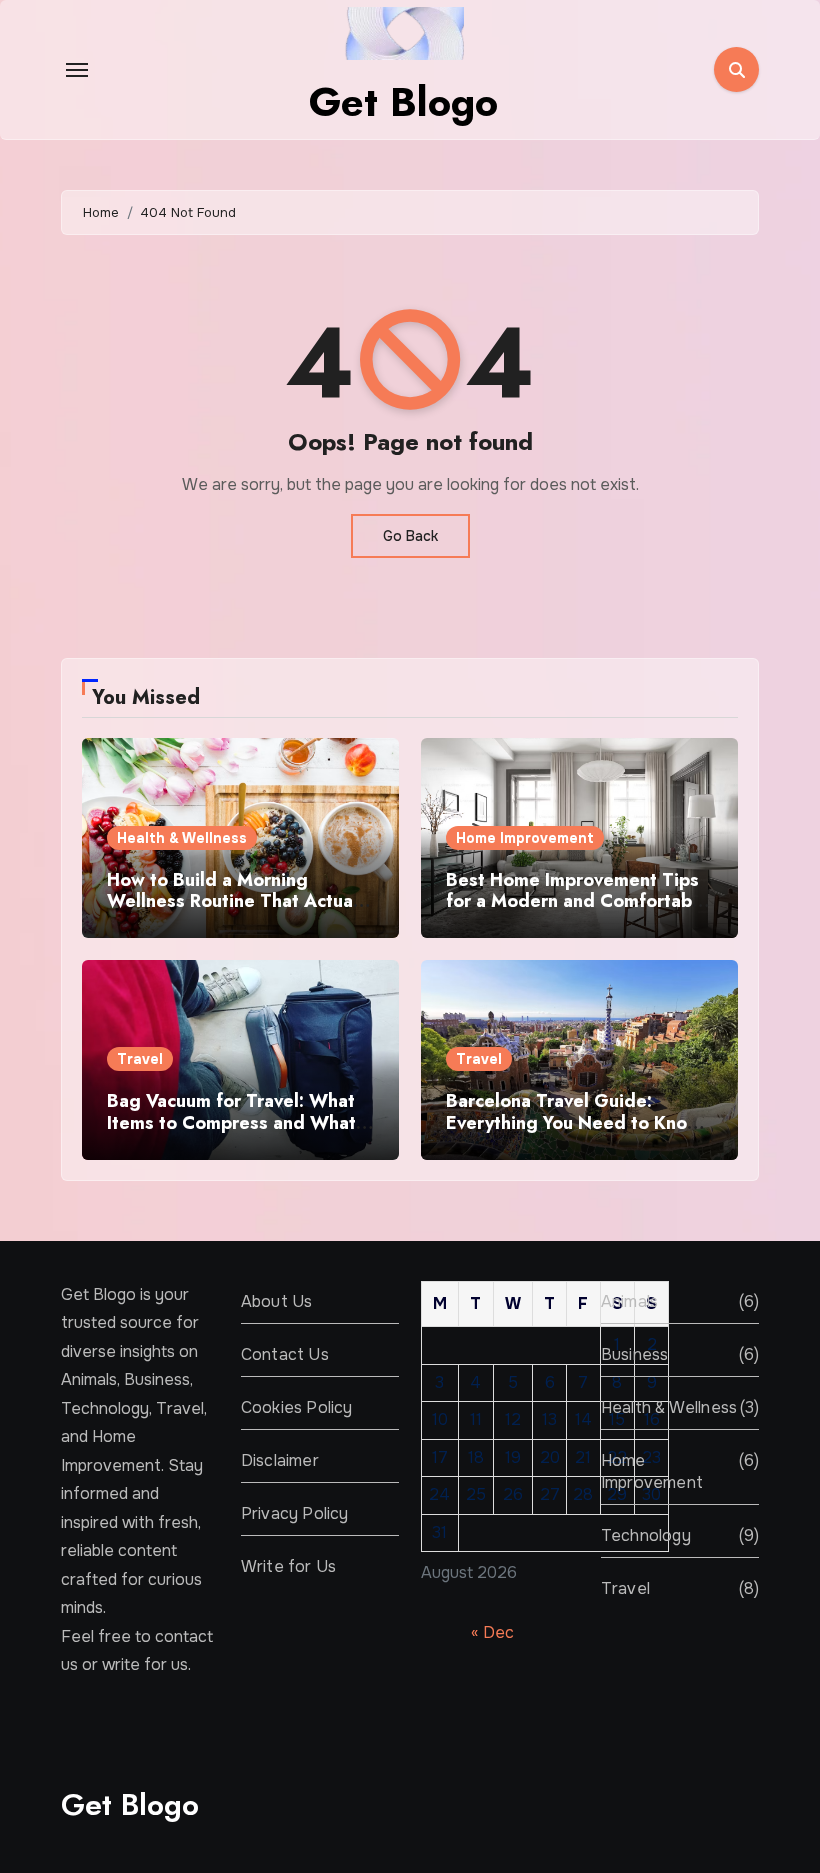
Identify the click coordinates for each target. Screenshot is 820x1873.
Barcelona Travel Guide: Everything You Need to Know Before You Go (573, 1122)
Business (635, 1354)
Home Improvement (525, 838)
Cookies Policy (297, 1407)
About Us (277, 1301)
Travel (140, 1059)
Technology (646, 1535)
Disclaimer (280, 1460)
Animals (629, 1301)
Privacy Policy (295, 1513)
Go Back (410, 536)
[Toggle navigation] (77, 70)
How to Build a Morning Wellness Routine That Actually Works (239, 901)
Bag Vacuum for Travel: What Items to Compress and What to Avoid (231, 1122)
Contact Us (285, 1354)
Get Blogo (403, 102)
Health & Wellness (182, 838)
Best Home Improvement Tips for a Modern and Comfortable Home (577, 901)
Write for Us (288, 1566)
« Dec (492, 1632)
